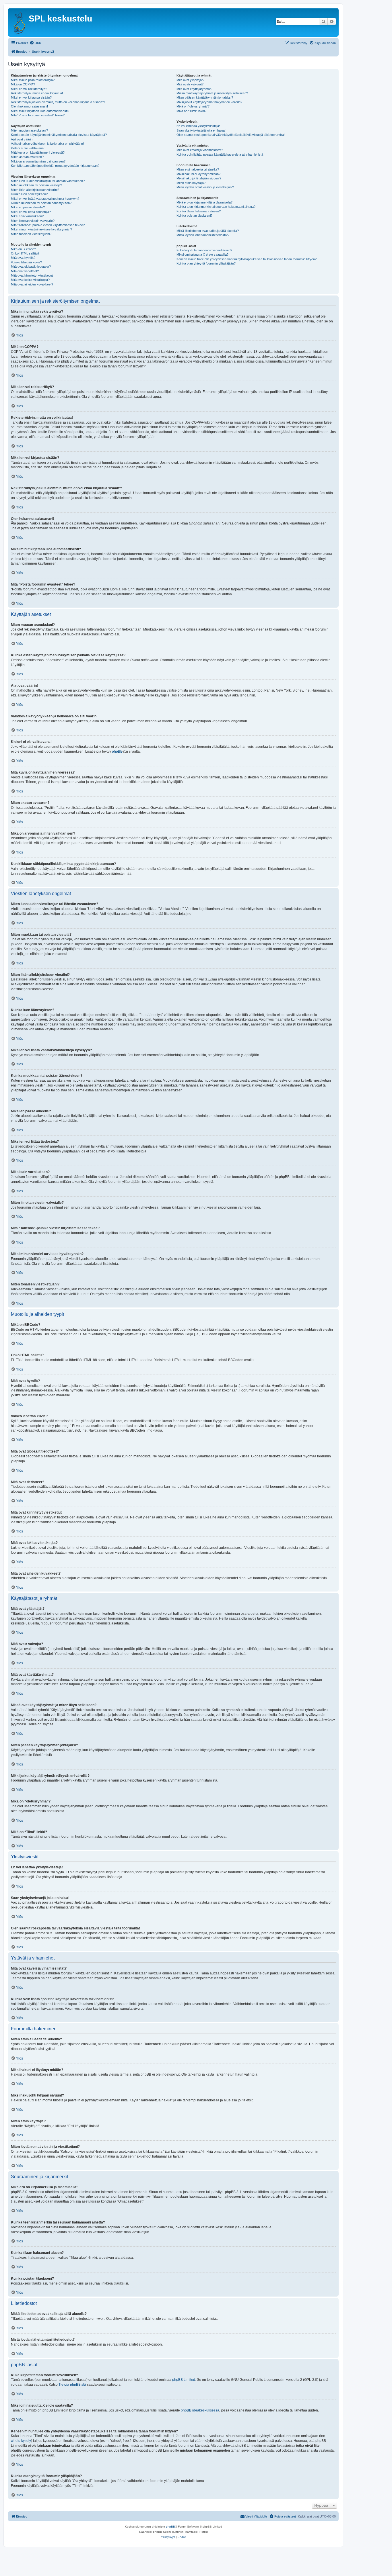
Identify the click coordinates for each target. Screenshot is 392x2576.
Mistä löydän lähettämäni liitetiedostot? (203, 235)
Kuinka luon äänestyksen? (29, 194)
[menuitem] (35, 43)
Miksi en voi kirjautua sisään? (31, 97)
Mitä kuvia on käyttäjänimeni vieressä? (38, 152)
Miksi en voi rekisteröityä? (29, 89)
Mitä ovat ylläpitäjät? (190, 80)
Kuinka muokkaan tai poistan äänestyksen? (41, 203)
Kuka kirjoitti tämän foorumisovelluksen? (204, 250)
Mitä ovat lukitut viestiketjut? (30, 280)
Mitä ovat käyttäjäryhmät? (194, 89)
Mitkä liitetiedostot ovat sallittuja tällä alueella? (208, 231)
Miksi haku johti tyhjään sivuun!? (199, 178)
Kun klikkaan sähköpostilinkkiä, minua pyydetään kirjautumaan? (55, 166)
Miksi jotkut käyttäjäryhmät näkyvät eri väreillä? (209, 102)
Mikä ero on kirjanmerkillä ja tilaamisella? (204, 202)
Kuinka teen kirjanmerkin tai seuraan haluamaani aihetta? (216, 207)
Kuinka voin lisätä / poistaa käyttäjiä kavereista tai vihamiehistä (220, 154)
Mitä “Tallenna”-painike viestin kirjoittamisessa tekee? (48, 225)
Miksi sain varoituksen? (27, 216)
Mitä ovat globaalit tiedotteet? (31, 267)
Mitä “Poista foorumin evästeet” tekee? (38, 115)
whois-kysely (21, 2441)
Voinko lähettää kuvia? (26, 262)
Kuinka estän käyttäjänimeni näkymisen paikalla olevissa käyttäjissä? (59, 135)
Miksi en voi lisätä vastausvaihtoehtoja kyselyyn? (45, 199)
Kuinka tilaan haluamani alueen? (199, 211)
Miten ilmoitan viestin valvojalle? (33, 221)
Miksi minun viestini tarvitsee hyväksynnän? (41, 229)
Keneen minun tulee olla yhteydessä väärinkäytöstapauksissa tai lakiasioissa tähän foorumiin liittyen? (247, 259)
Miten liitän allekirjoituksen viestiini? (35, 190)
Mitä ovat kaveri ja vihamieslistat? (200, 150)
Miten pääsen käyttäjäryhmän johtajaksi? (205, 97)
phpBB (117, 751)
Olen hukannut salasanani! (29, 106)
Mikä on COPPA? (23, 84)
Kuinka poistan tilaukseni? (194, 216)
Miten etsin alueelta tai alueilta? (198, 169)
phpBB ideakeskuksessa (200, 2410)
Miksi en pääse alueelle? (28, 207)
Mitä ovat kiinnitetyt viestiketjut (32, 275)
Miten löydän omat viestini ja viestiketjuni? (205, 187)
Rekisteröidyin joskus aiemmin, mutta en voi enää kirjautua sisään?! (58, 102)
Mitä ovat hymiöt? (23, 258)
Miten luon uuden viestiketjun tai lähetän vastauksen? (48, 181)
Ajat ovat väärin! (22, 139)
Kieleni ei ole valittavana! (28, 148)
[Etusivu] (19, 22)
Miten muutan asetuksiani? (29, 130)
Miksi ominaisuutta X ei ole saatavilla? (202, 255)
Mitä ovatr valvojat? (190, 84)
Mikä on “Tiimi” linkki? (191, 111)
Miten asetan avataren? (27, 157)
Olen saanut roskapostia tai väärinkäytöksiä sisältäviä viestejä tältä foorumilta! (231, 135)
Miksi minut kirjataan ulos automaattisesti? (40, 111)
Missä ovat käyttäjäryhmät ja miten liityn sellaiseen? (212, 93)
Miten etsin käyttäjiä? (191, 183)
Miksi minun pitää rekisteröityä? (33, 80)
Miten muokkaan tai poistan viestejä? (36, 185)
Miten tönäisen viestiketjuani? (31, 234)
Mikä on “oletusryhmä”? (193, 106)
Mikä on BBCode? (23, 249)
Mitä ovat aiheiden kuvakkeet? (32, 284)
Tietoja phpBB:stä (72, 2385)
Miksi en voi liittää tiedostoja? (31, 212)
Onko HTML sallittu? (25, 253)
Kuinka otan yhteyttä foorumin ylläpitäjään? (206, 263)
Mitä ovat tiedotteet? (25, 271)
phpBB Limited (184, 2380)
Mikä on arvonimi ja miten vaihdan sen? (38, 161)
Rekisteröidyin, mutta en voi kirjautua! (37, 93)
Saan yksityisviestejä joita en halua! (201, 130)
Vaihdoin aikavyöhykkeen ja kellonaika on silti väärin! (47, 144)
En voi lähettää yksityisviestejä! (198, 126)
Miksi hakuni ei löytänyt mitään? (198, 174)
